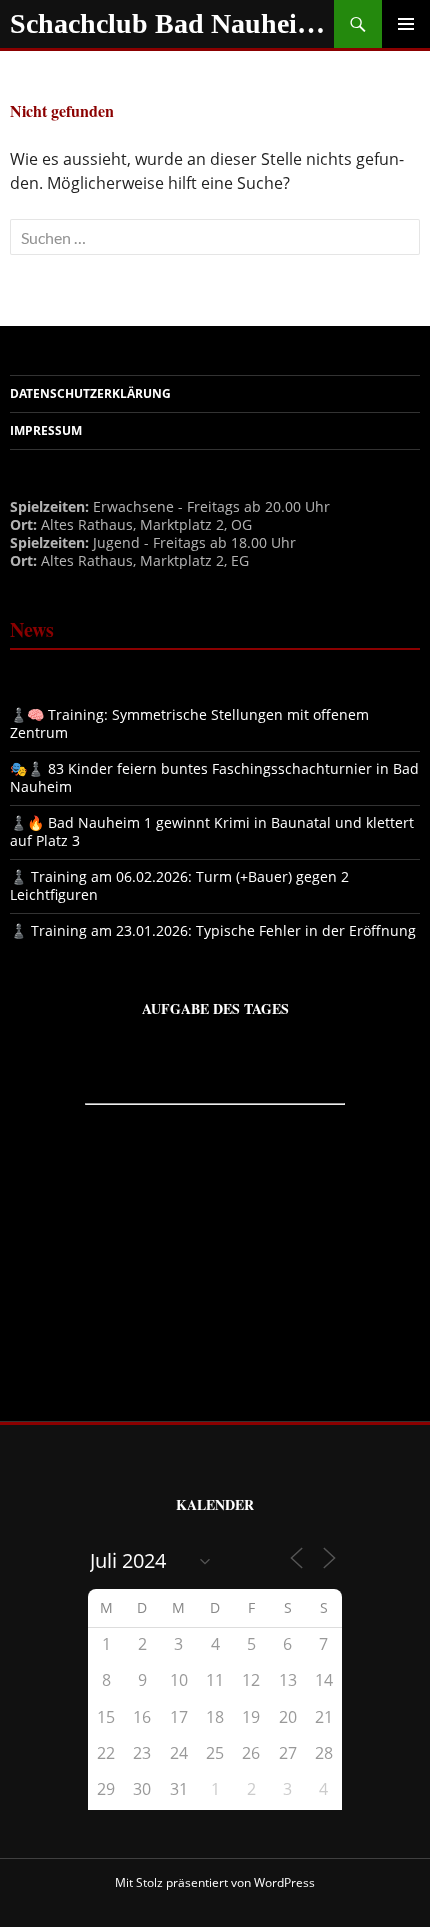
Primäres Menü (406, 24)
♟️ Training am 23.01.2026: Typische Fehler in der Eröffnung (213, 930)
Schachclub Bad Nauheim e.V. (172, 23)
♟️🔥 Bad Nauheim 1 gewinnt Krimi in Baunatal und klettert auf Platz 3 (212, 831)
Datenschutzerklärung (90, 393)
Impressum (46, 430)
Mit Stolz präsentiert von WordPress (215, 1882)
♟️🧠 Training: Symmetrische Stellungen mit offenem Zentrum (189, 723)
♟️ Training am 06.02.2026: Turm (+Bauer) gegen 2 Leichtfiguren (179, 885)
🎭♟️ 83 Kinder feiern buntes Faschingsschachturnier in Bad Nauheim (214, 777)
